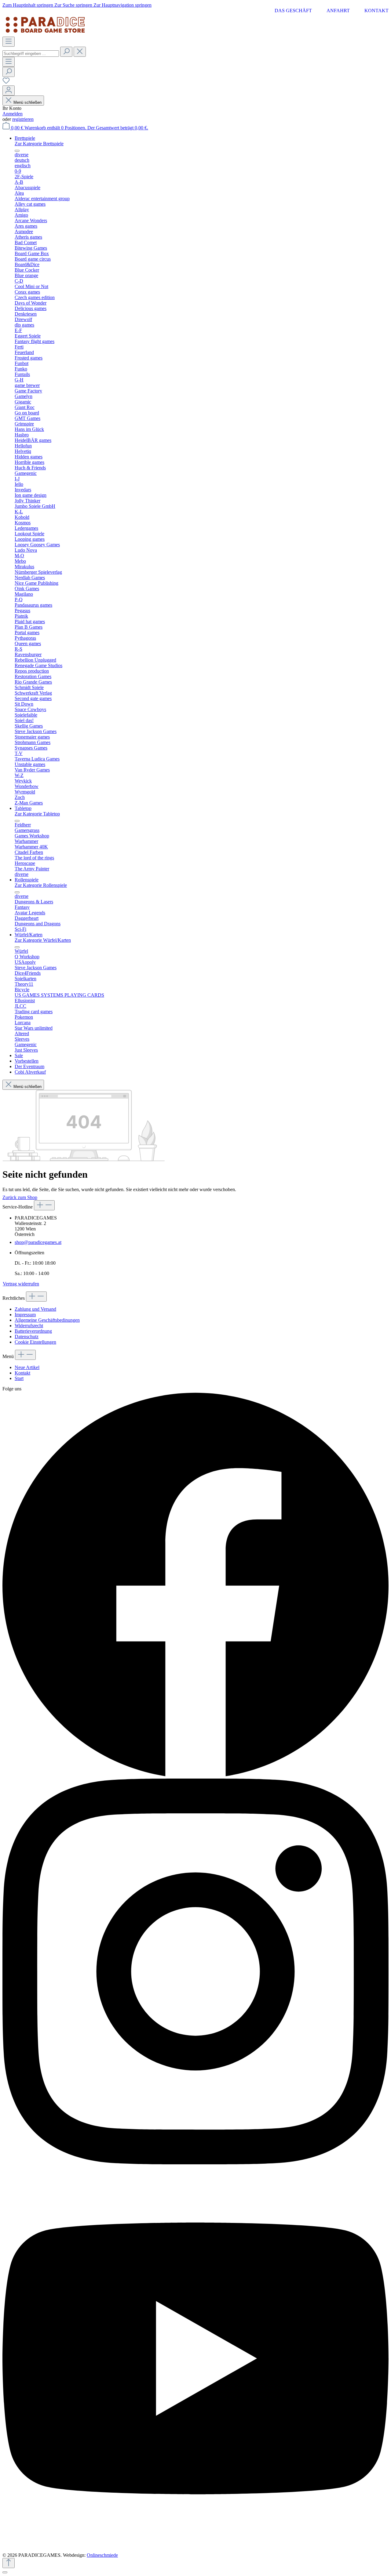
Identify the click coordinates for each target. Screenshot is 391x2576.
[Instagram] (195, 2163)
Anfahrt (338, 11)
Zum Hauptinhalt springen (28, 5)
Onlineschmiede (102, 2555)
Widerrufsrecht (29, 1326)
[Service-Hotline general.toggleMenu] (44, 1205)
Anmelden (13, 114)
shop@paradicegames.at (38, 1242)
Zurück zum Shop (20, 1197)
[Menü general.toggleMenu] (25, 1355)
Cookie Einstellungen (35, 1342)
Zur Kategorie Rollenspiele (41, 885)
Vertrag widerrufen (21, 1284)
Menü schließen (27, 102)
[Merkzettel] (6, 83)
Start (19, 1378)
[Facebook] (195, 1776)
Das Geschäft (293, 11)
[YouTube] (195, 2550)
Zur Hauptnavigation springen (122, 5)
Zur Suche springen (74, 5)
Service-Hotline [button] (18, 1207)
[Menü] (9, 42)
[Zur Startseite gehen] (45, 34)
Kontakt (376, 11)
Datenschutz (27, 1337)
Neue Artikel (27, 1367)
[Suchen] (66, 52)
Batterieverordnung (33, 1331)
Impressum (25, 1315)
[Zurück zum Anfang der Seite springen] (9, 2563)
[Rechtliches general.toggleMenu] (36, 1297)
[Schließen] (5, 2572)
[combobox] (31, 54)
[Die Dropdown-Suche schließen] (80, 52)
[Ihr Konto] (9, 90)
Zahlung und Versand (35, 1309)
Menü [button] (9, 1356)
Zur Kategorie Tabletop (37, 814)
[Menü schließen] (17, 151)
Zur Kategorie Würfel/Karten (43, 940)
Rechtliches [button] (14, 1298)
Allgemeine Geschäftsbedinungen (47, 1320)
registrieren (23, 119)
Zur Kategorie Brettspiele (39, 144)
